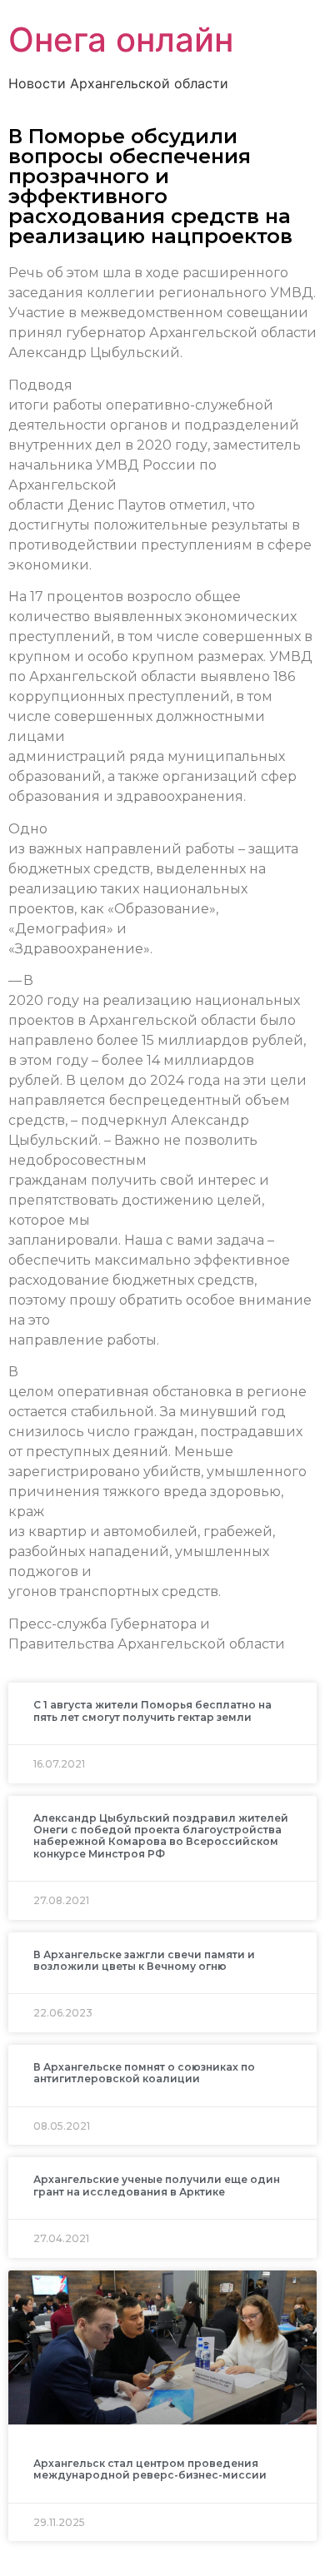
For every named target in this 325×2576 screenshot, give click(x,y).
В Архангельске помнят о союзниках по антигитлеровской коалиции (144, 2073)
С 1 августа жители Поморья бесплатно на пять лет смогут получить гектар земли (152, 1711)
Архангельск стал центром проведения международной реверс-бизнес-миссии (150, 2469)
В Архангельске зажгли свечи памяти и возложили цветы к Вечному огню (144, 1960)
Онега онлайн (121, 40)
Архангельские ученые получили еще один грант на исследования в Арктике (157, 2185)
